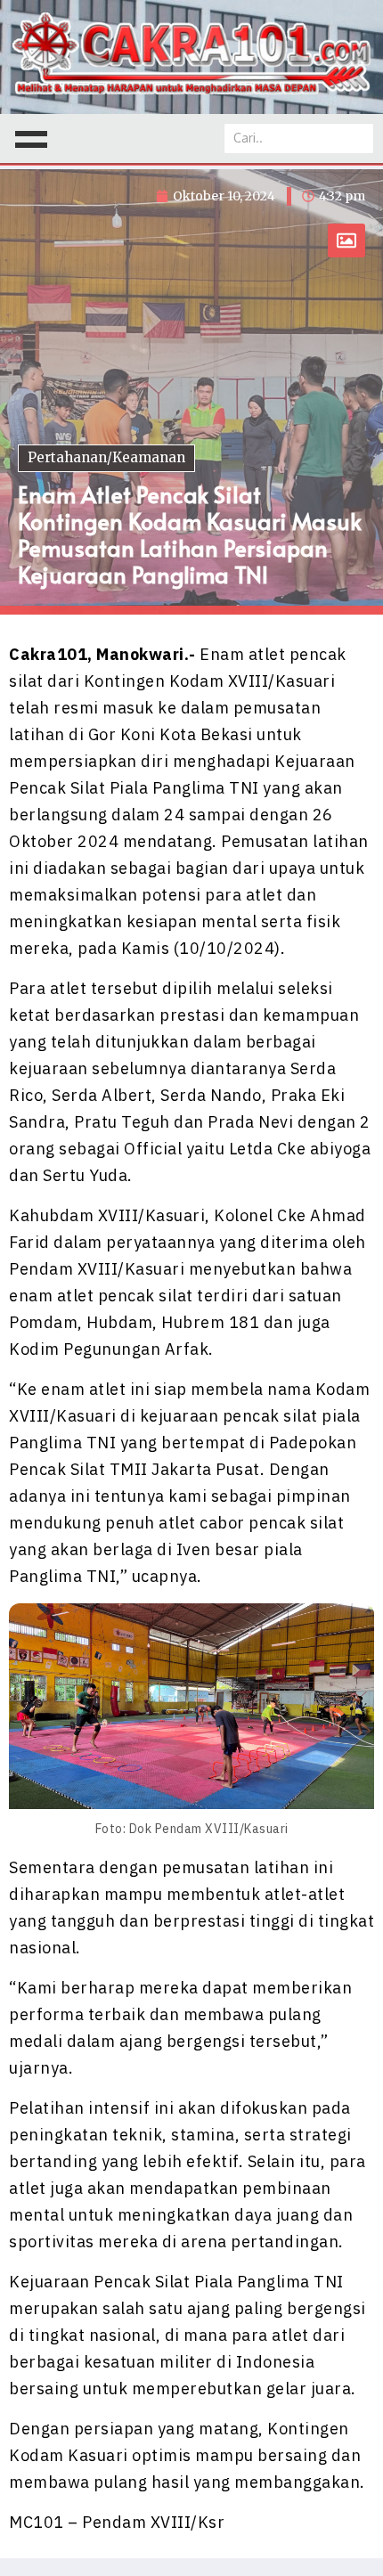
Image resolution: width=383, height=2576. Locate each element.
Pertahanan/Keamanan (106, 457)
